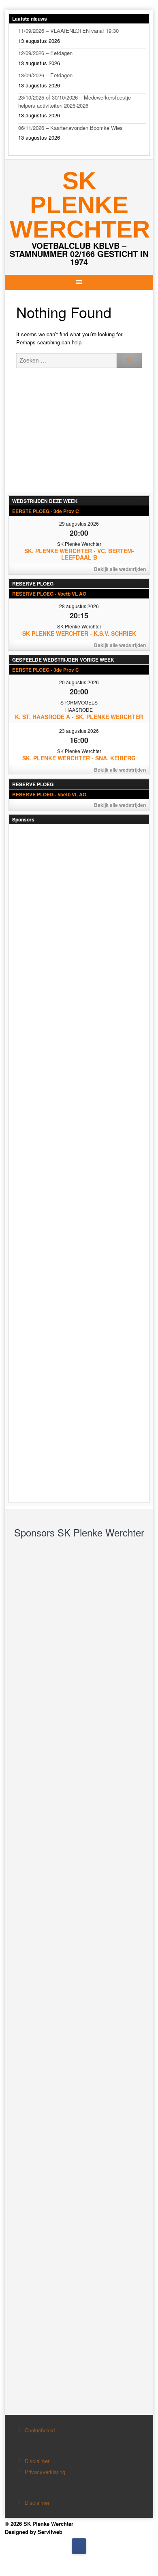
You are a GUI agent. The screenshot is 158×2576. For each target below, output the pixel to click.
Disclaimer (37, 2461)
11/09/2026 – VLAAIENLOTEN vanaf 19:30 (68, 31)
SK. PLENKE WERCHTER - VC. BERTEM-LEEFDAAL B (79, 554)
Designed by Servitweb (34, 2532)
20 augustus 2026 (79, 682)
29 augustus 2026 (79, 523)
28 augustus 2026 (79, 606)
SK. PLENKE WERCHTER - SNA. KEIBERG (79, 758)
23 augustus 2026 (79, 731)
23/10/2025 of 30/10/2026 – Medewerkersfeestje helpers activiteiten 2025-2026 (75, 101)
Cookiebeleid (40, 2430)
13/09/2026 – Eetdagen (45, 75)
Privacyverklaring (45, 2472)
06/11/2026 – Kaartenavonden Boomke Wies (70, 128)
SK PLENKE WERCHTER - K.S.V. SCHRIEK (79, 633)
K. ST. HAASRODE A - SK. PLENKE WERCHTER (79, 717)
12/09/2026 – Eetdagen (45, 53)
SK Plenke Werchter (80, 205)
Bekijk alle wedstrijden (120, 569)
